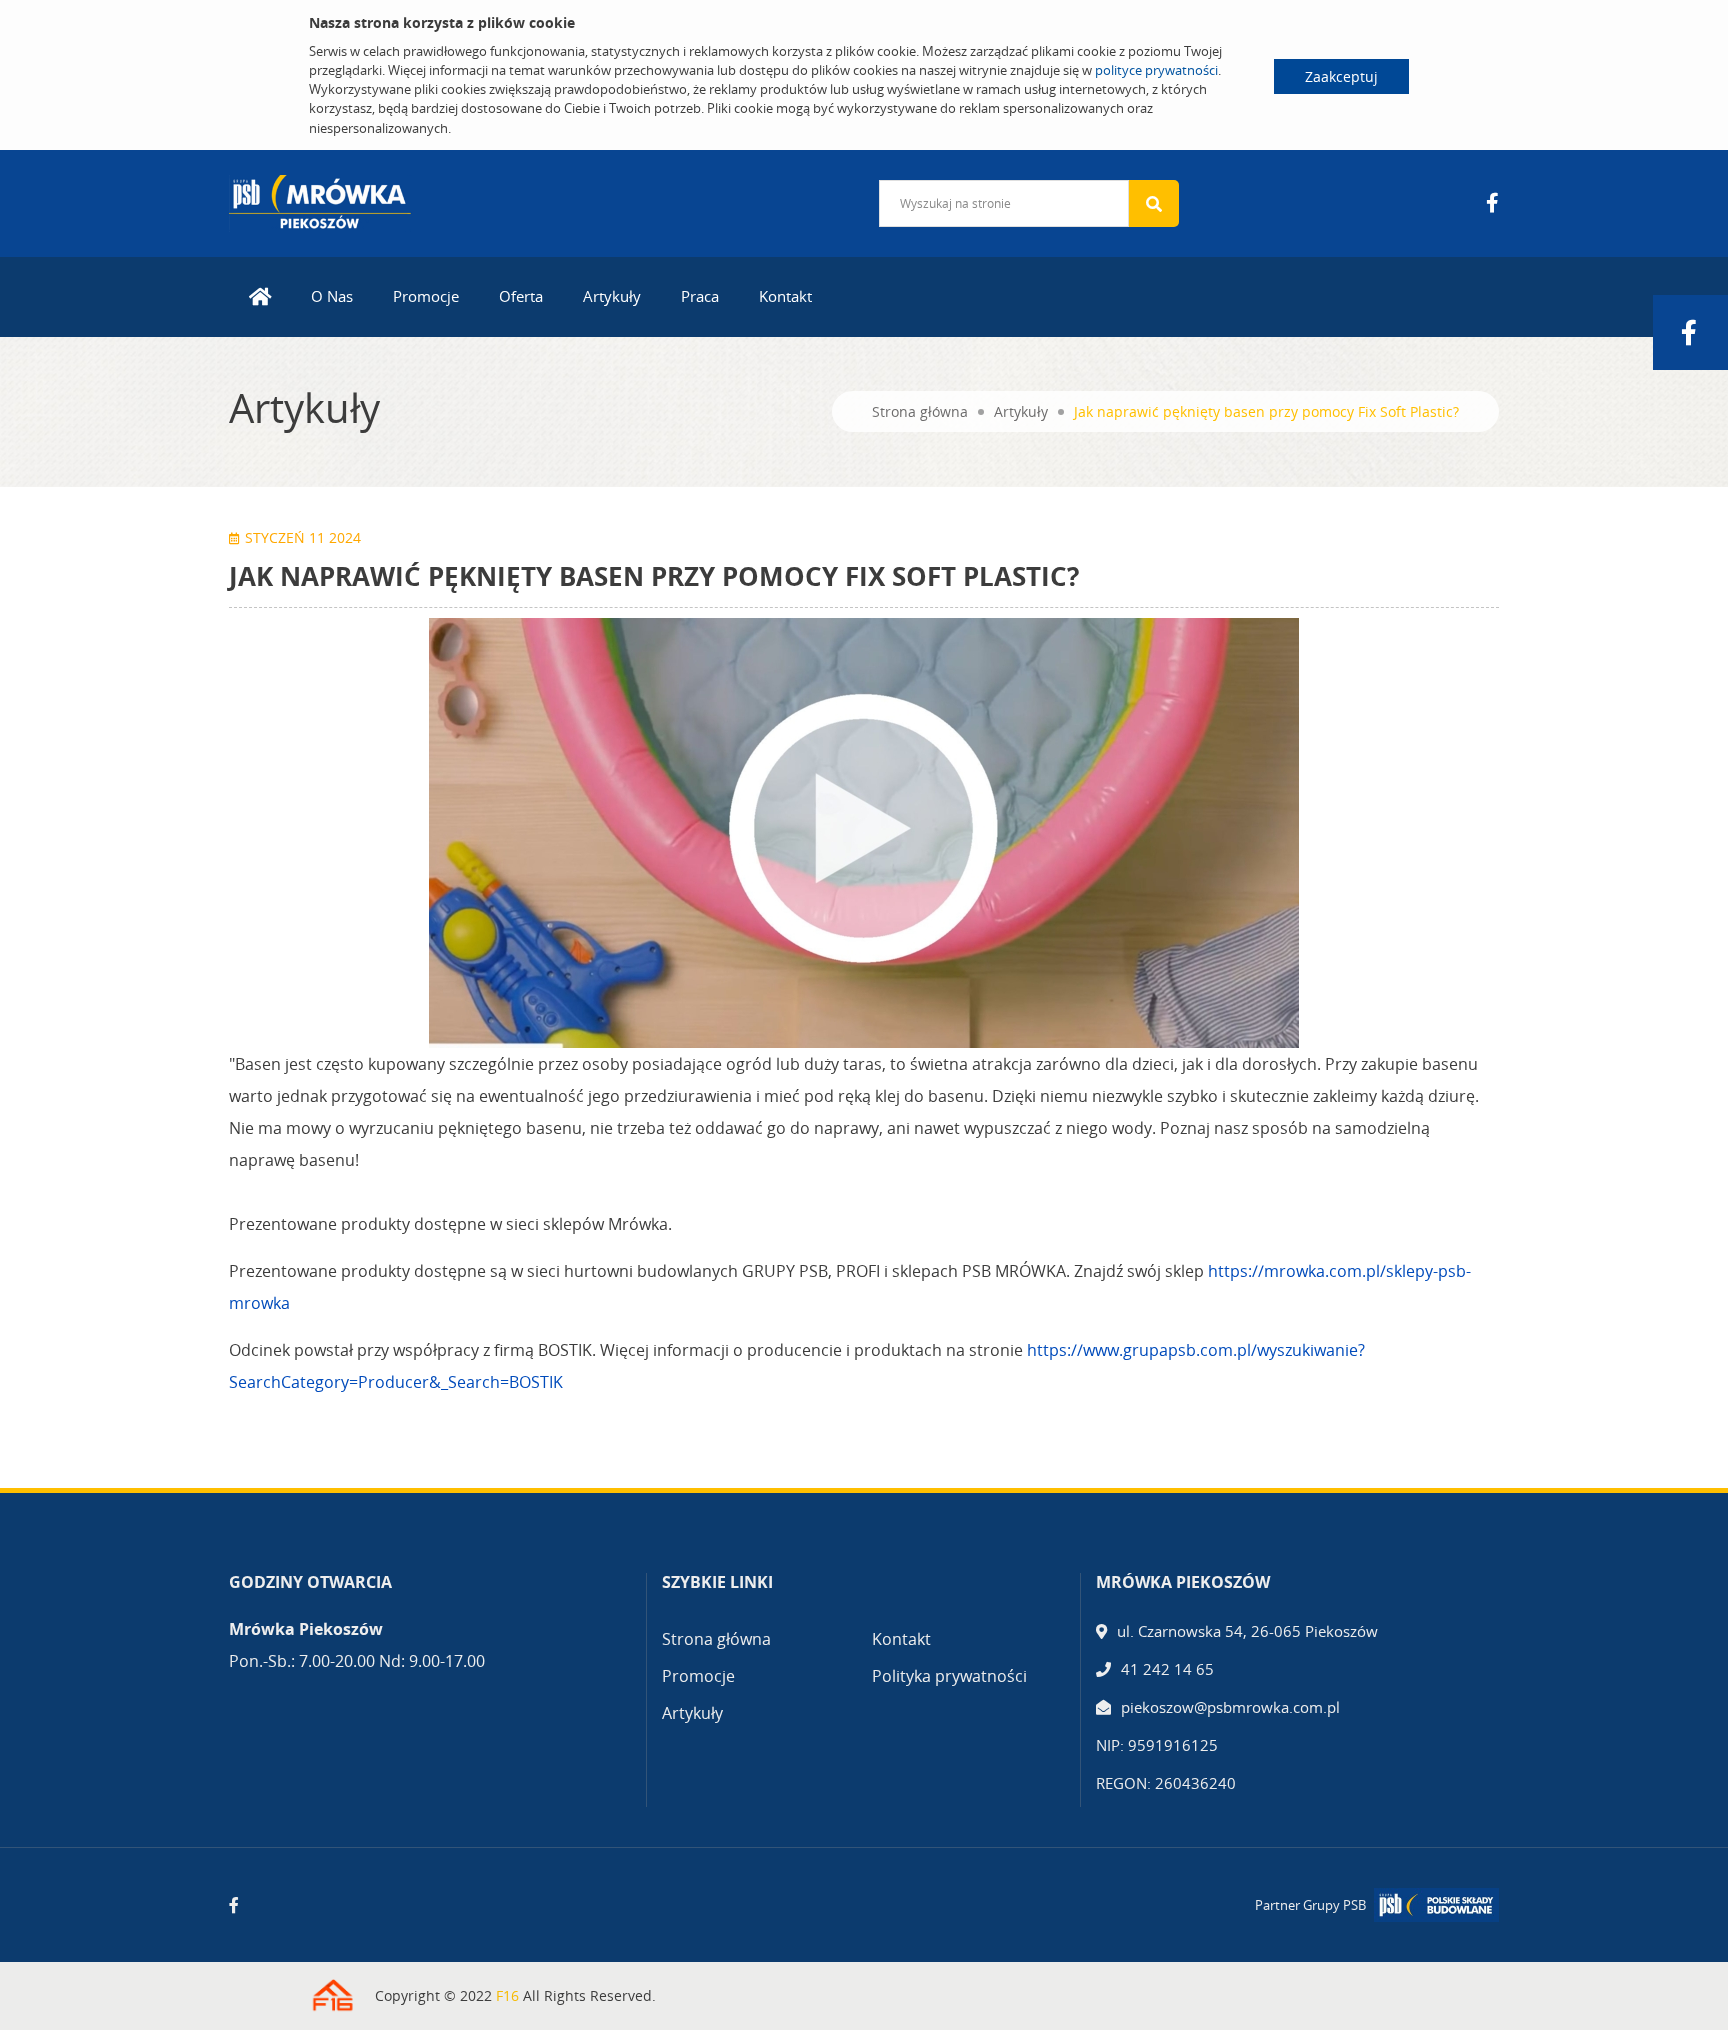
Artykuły (612, 296)
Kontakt (785, 296)
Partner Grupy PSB (1310, 1905)
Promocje (426, 296)
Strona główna (920, 411)
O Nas (332, 296)
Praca (700, 296)
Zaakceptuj (1341, 76)
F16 (507, 1995)
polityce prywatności (1156, 70)
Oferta (521, 296)
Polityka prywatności (949, 1676)
